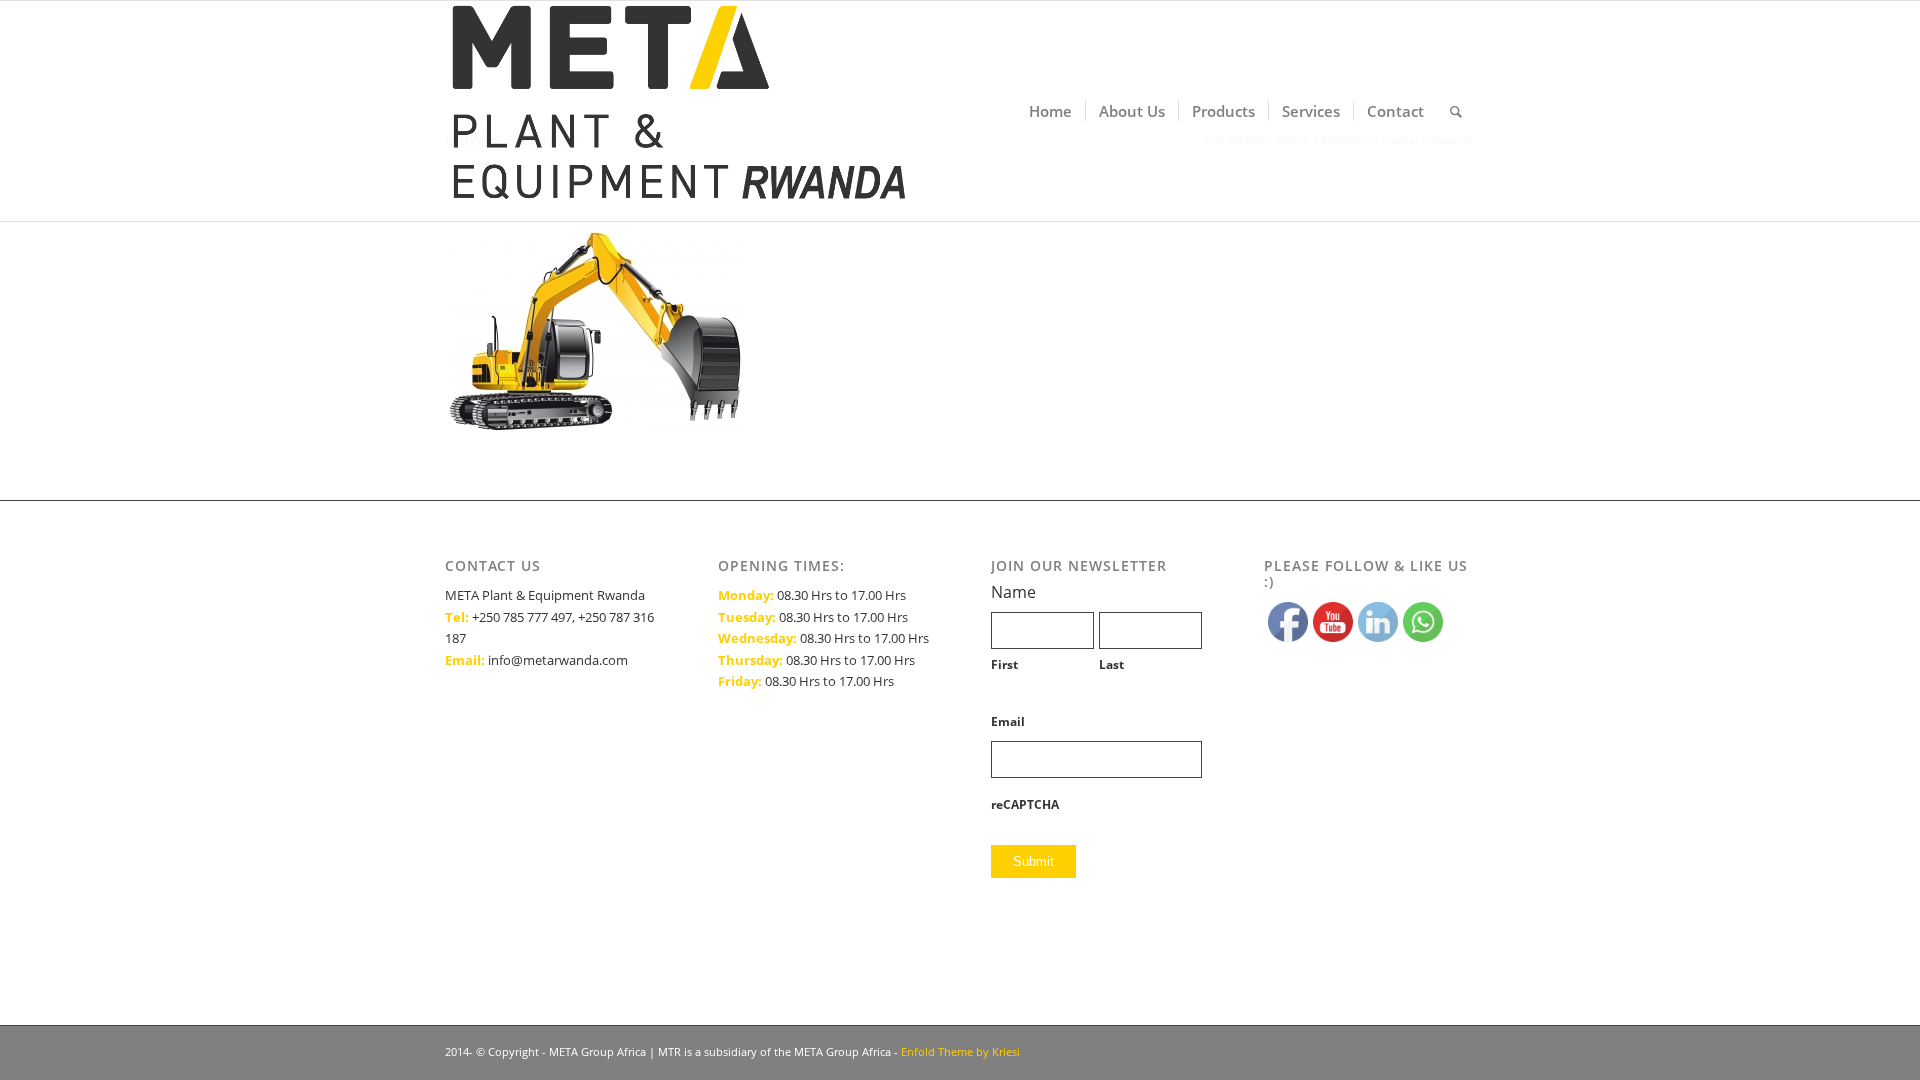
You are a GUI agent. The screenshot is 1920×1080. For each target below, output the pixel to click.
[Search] (1456, 111)
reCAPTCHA (1025, 804)
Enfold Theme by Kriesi (960, 1051)
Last (1111, 664)
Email (1008, 721)
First (1004, 664)
